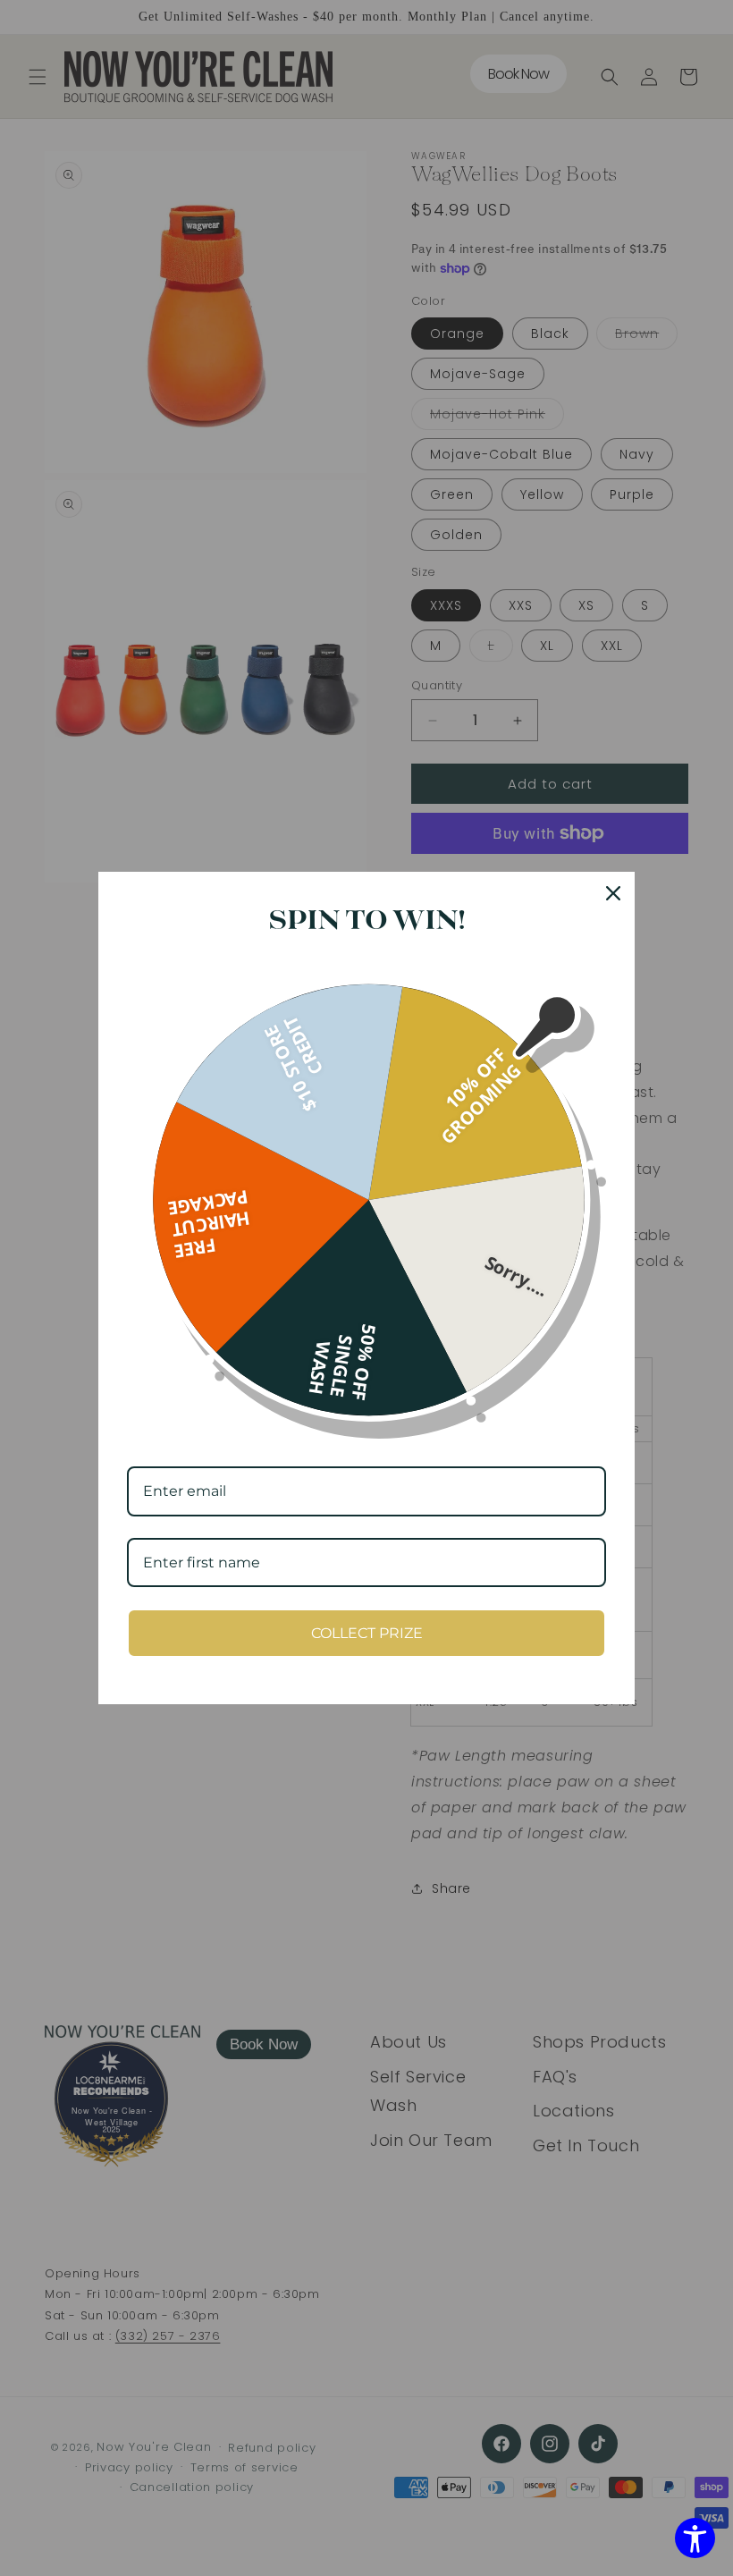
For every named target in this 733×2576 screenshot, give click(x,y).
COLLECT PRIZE (367, 1633)
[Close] (613, 893)
